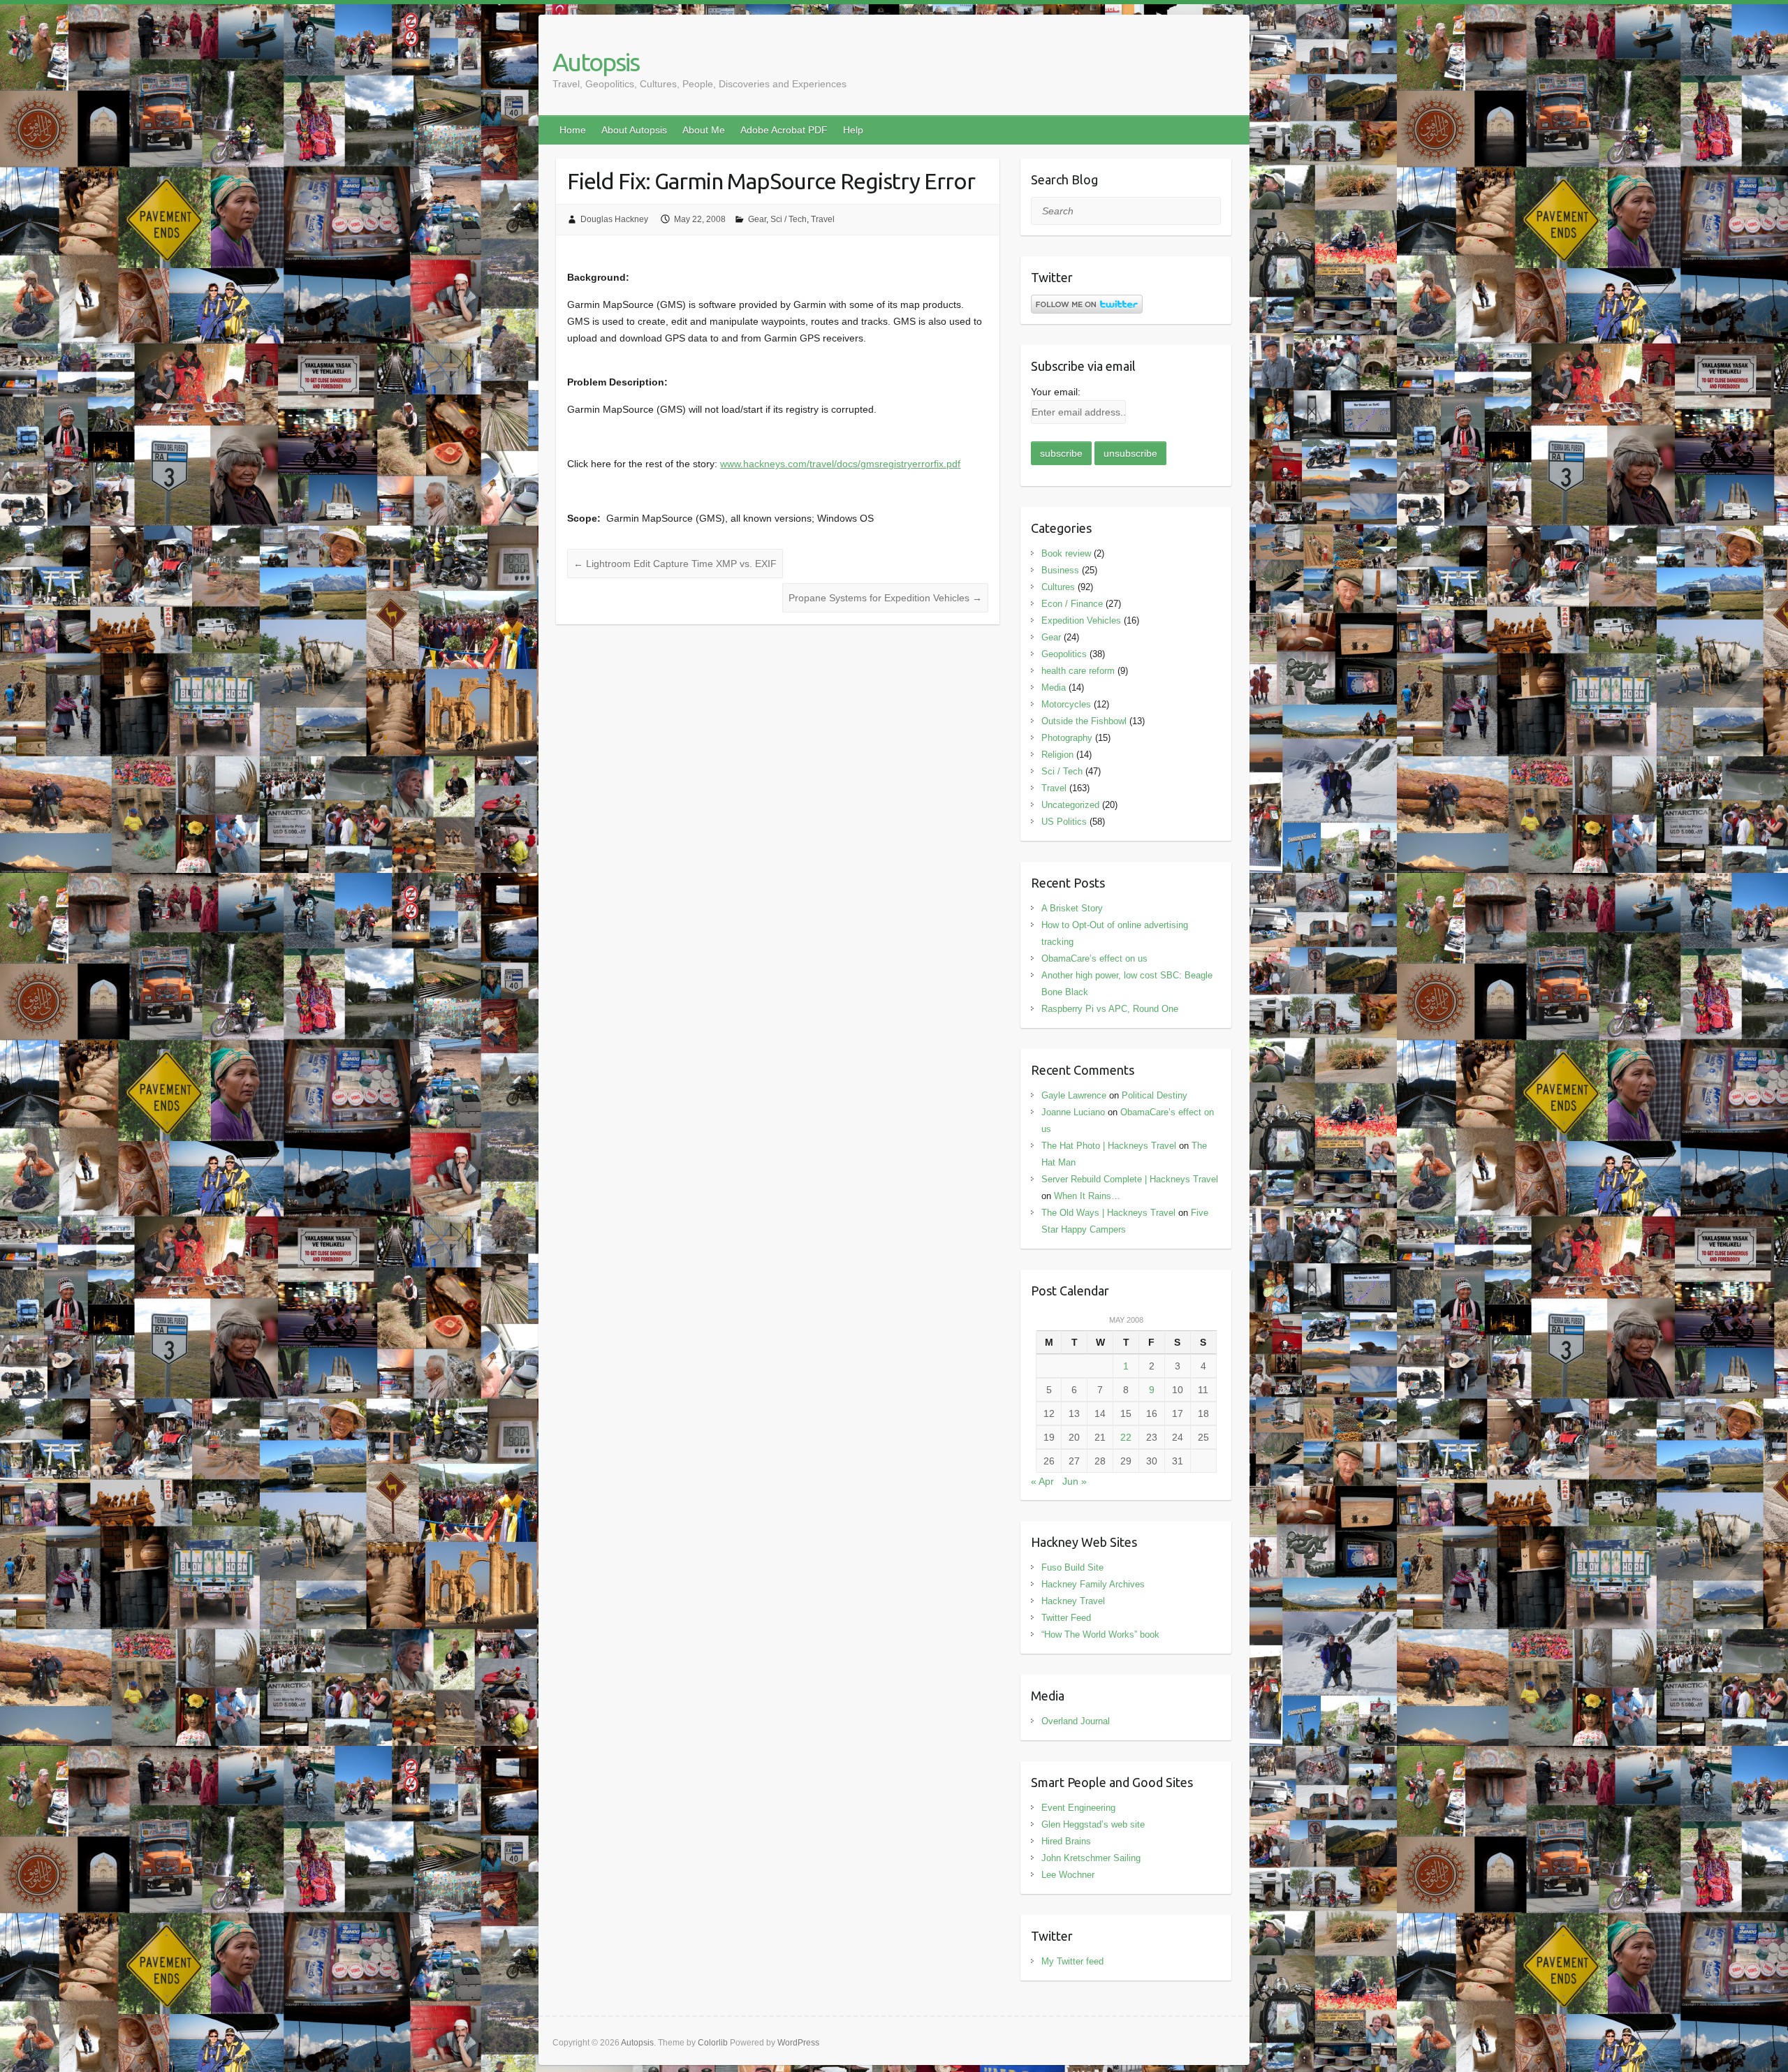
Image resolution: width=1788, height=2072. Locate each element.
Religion (1057, 755)
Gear (757, 219)
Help (853, 130)
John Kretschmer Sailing (1091, 1858)
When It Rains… (1087, 1196)
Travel (823, 219)
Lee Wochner (1068, 1875)
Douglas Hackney (614, 219)
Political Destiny (1155, 1095)
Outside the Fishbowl (1084, 721)
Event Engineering (1078, 1808)
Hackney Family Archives (1093, 1584)
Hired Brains (1066, 1841)
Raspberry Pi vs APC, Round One (1110, 1009)
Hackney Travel (1073, 1601)
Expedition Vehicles (1081, 620)
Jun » (1075, 1481)
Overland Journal (1076, 1721)
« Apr (1042, 1481)
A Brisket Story (1072, 908)
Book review (1066, 553)
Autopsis (596, 62)
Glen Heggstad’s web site (1093, 1824)
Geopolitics (1064, 654)
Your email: (1056, 392)
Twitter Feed (1066, 1618)
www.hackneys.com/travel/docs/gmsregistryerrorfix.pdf (840, 464)
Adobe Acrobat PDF (784, 130)
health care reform (1078, 671)
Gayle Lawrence (1074, 1095)
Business (1060, 570)
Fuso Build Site (1072, 1567)
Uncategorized (1070, 805)
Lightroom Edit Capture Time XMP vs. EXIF (675, 564)
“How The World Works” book (1100, 1634)
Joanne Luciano (1073, 1112)
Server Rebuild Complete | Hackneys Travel (1130, 1179)
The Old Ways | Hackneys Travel (1108, 1213)
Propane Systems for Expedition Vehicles (885, 598)
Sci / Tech (789, 219)
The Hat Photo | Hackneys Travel (1109, 1146)
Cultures (1058, 587)
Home (573, 130)
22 (1126, 1437)
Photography (1067, 738)
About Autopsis (634, 130)
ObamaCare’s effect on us (1094, 958)
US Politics (1064, 822)
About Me (704, 130)
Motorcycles (1066, 704)
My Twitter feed (1072, 1961)
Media (1054, 688)
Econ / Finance (1072, 604)
